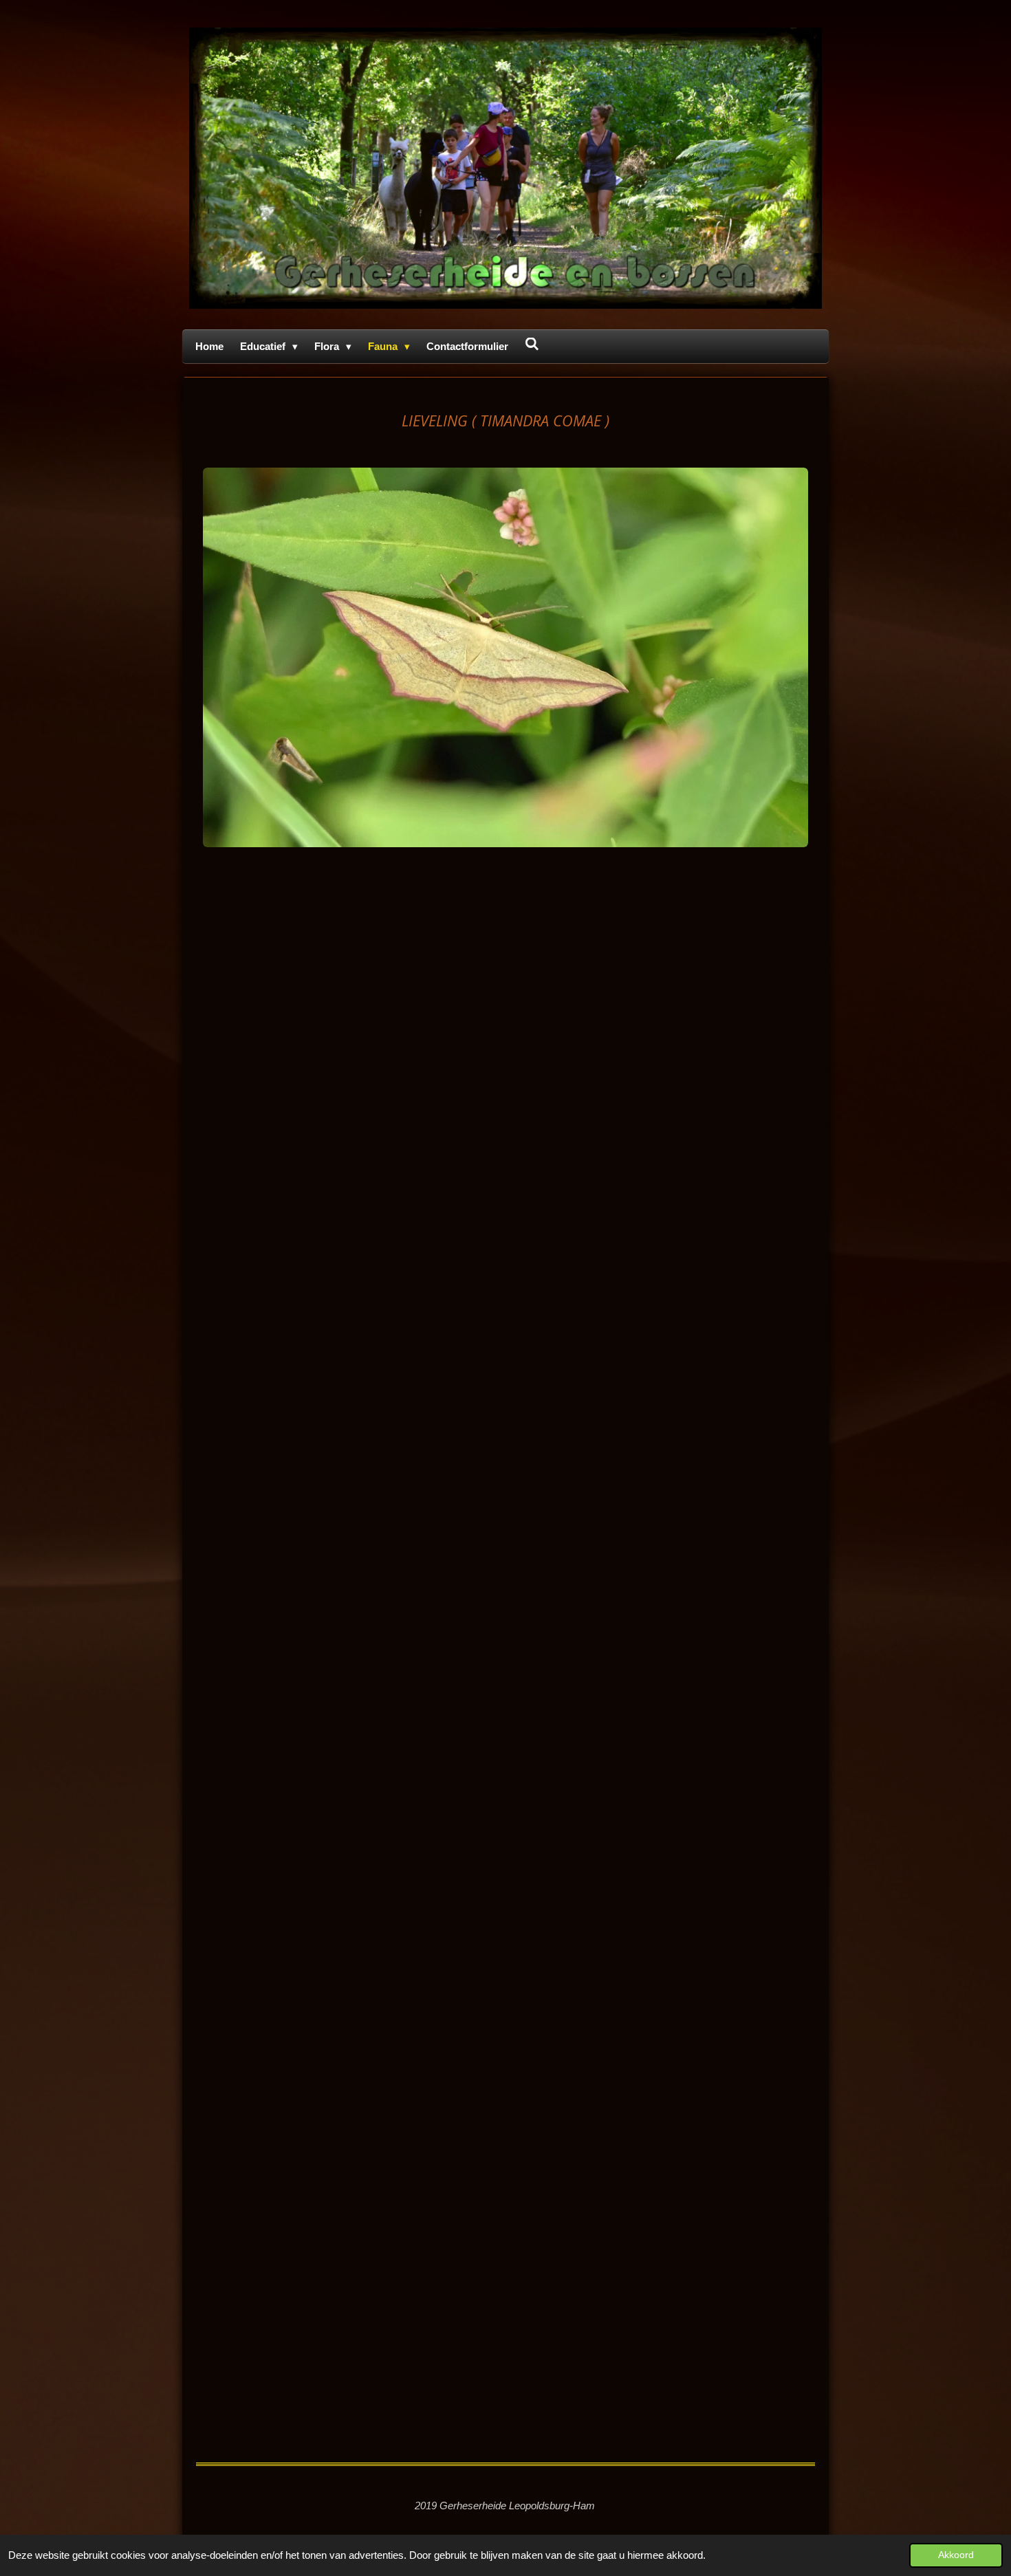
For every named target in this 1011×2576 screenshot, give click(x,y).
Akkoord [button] (956, 2555)
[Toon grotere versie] (505, 657)
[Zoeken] (532, 344)
